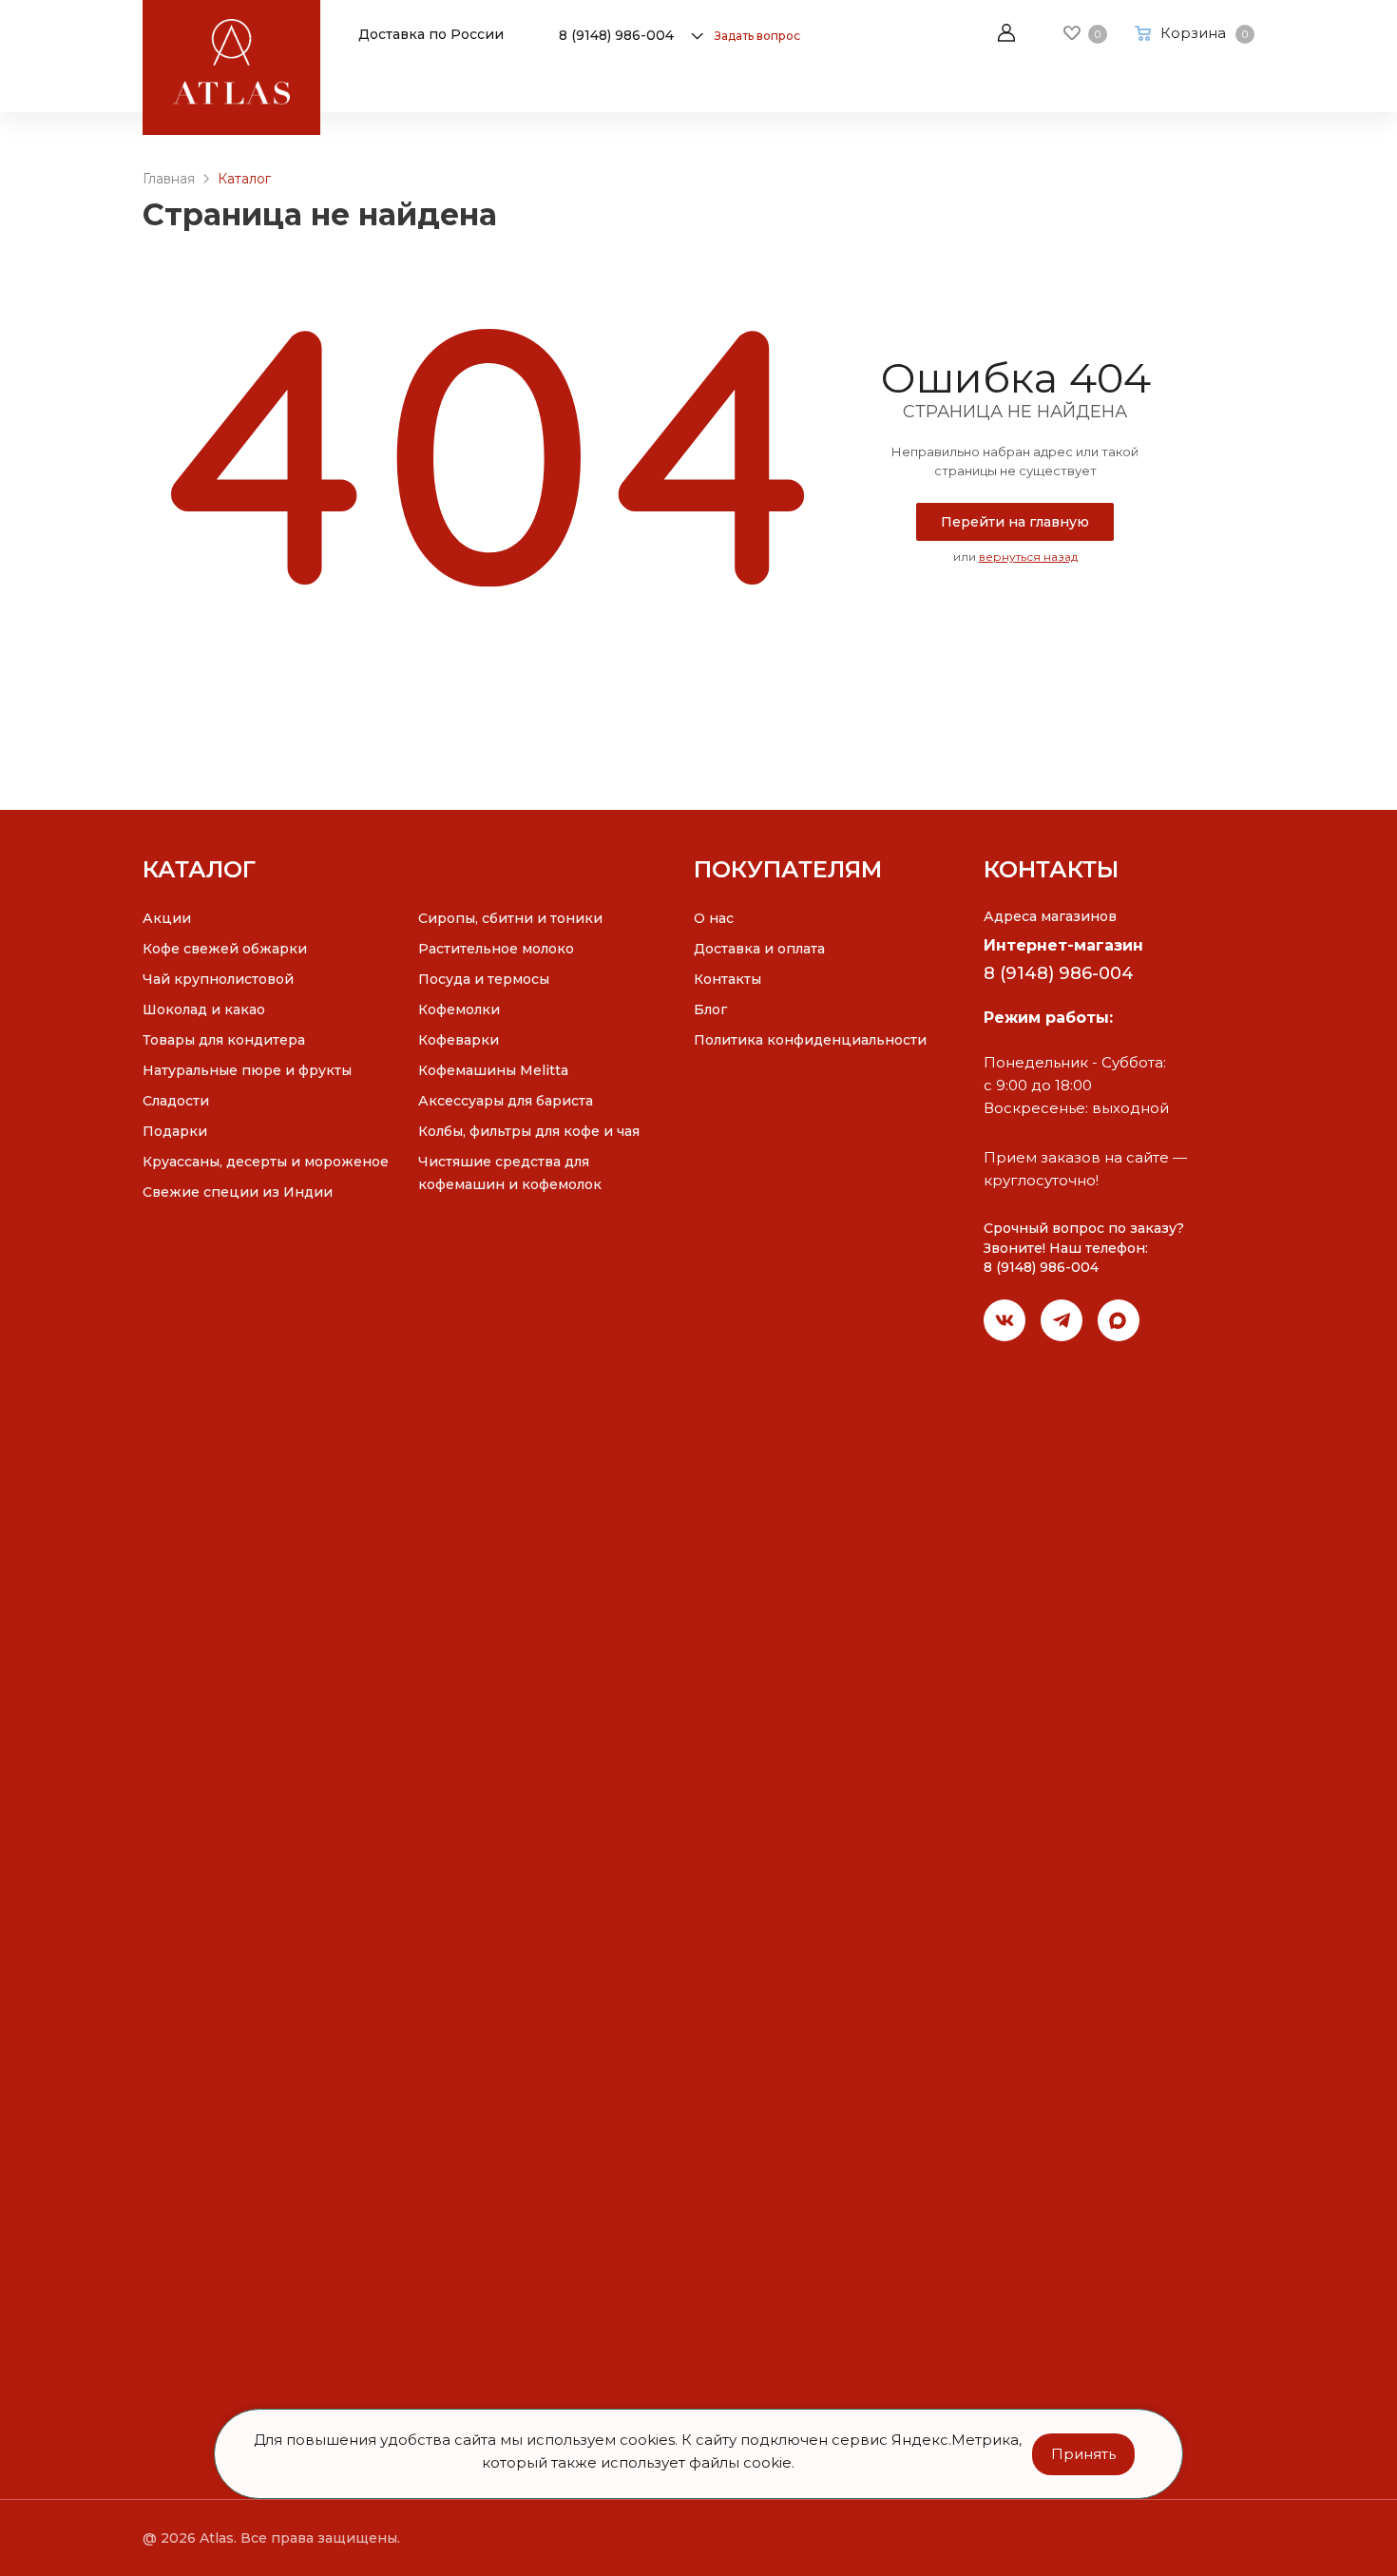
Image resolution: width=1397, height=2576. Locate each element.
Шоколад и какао (204, 1009)
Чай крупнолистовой (218, 979)
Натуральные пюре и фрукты (247, 1070)
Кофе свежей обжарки (225, 949)
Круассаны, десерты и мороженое (266, 1162)
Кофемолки (459, 1009)
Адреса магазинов (1050, 916)
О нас (714, 918)
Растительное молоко (496, 949)
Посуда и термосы (484, 979)
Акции (167, 918)
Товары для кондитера (224, 1040)
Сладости (176, 1101)
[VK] (1005, 1320)
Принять (1083, 2453)
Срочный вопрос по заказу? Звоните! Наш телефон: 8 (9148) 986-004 (1084, 1248)
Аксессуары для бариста (506, 1101)
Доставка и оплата (759, 949)
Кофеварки (459, 1040)
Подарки (175, 1131)
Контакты (727, 979)
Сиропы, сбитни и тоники (510, 918)
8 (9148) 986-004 (616, 35)
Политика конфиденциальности (810, 1040)
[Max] (1119, 1320)
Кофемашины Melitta (493, 1070)
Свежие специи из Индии (238, 1192)
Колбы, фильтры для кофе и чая (529, 1131)
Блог (710, 1009)
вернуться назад (1028, 557)
